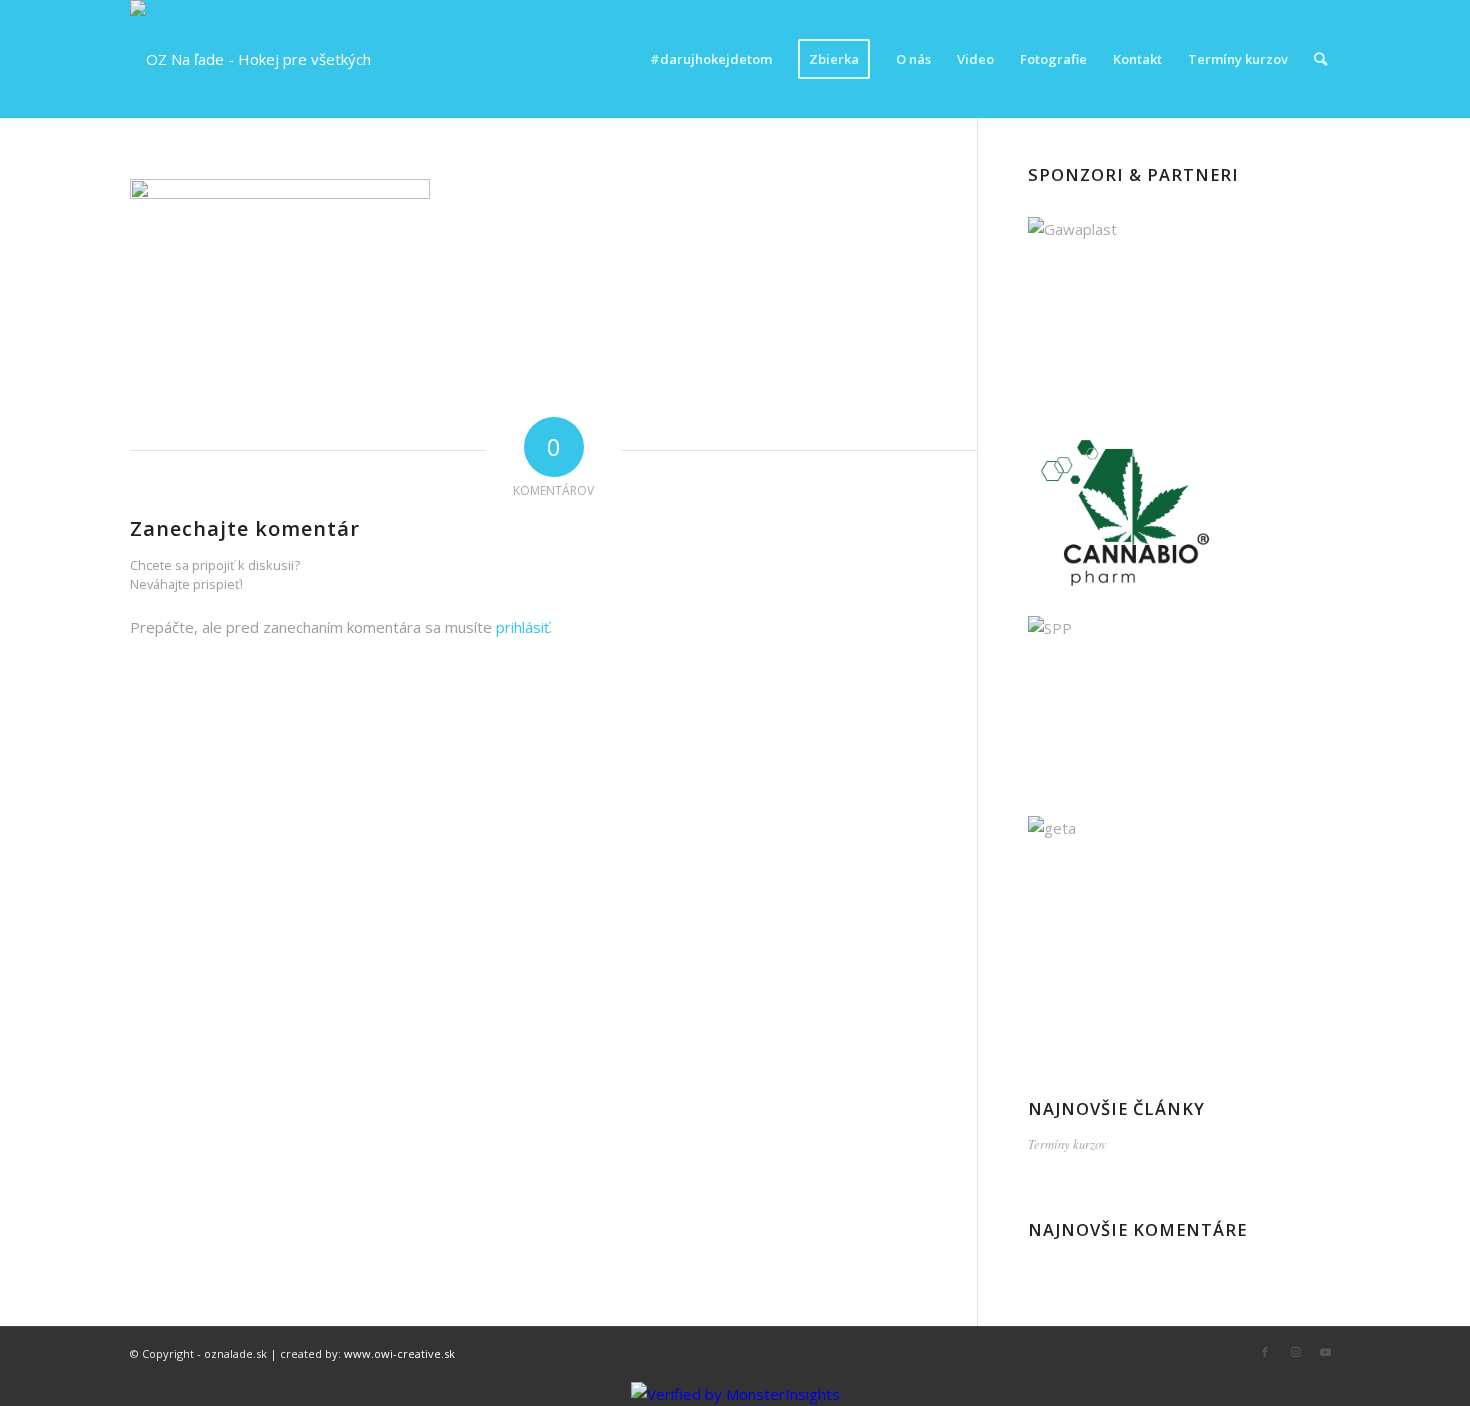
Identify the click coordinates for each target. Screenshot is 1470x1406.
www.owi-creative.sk (399, 1353)
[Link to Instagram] (1295, 1352)
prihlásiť (522, 627)
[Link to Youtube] (1325, 1352)
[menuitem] (711, 59)
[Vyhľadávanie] (1320, 59)
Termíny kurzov (1067, 1143)
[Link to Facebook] (1265, 1352)
